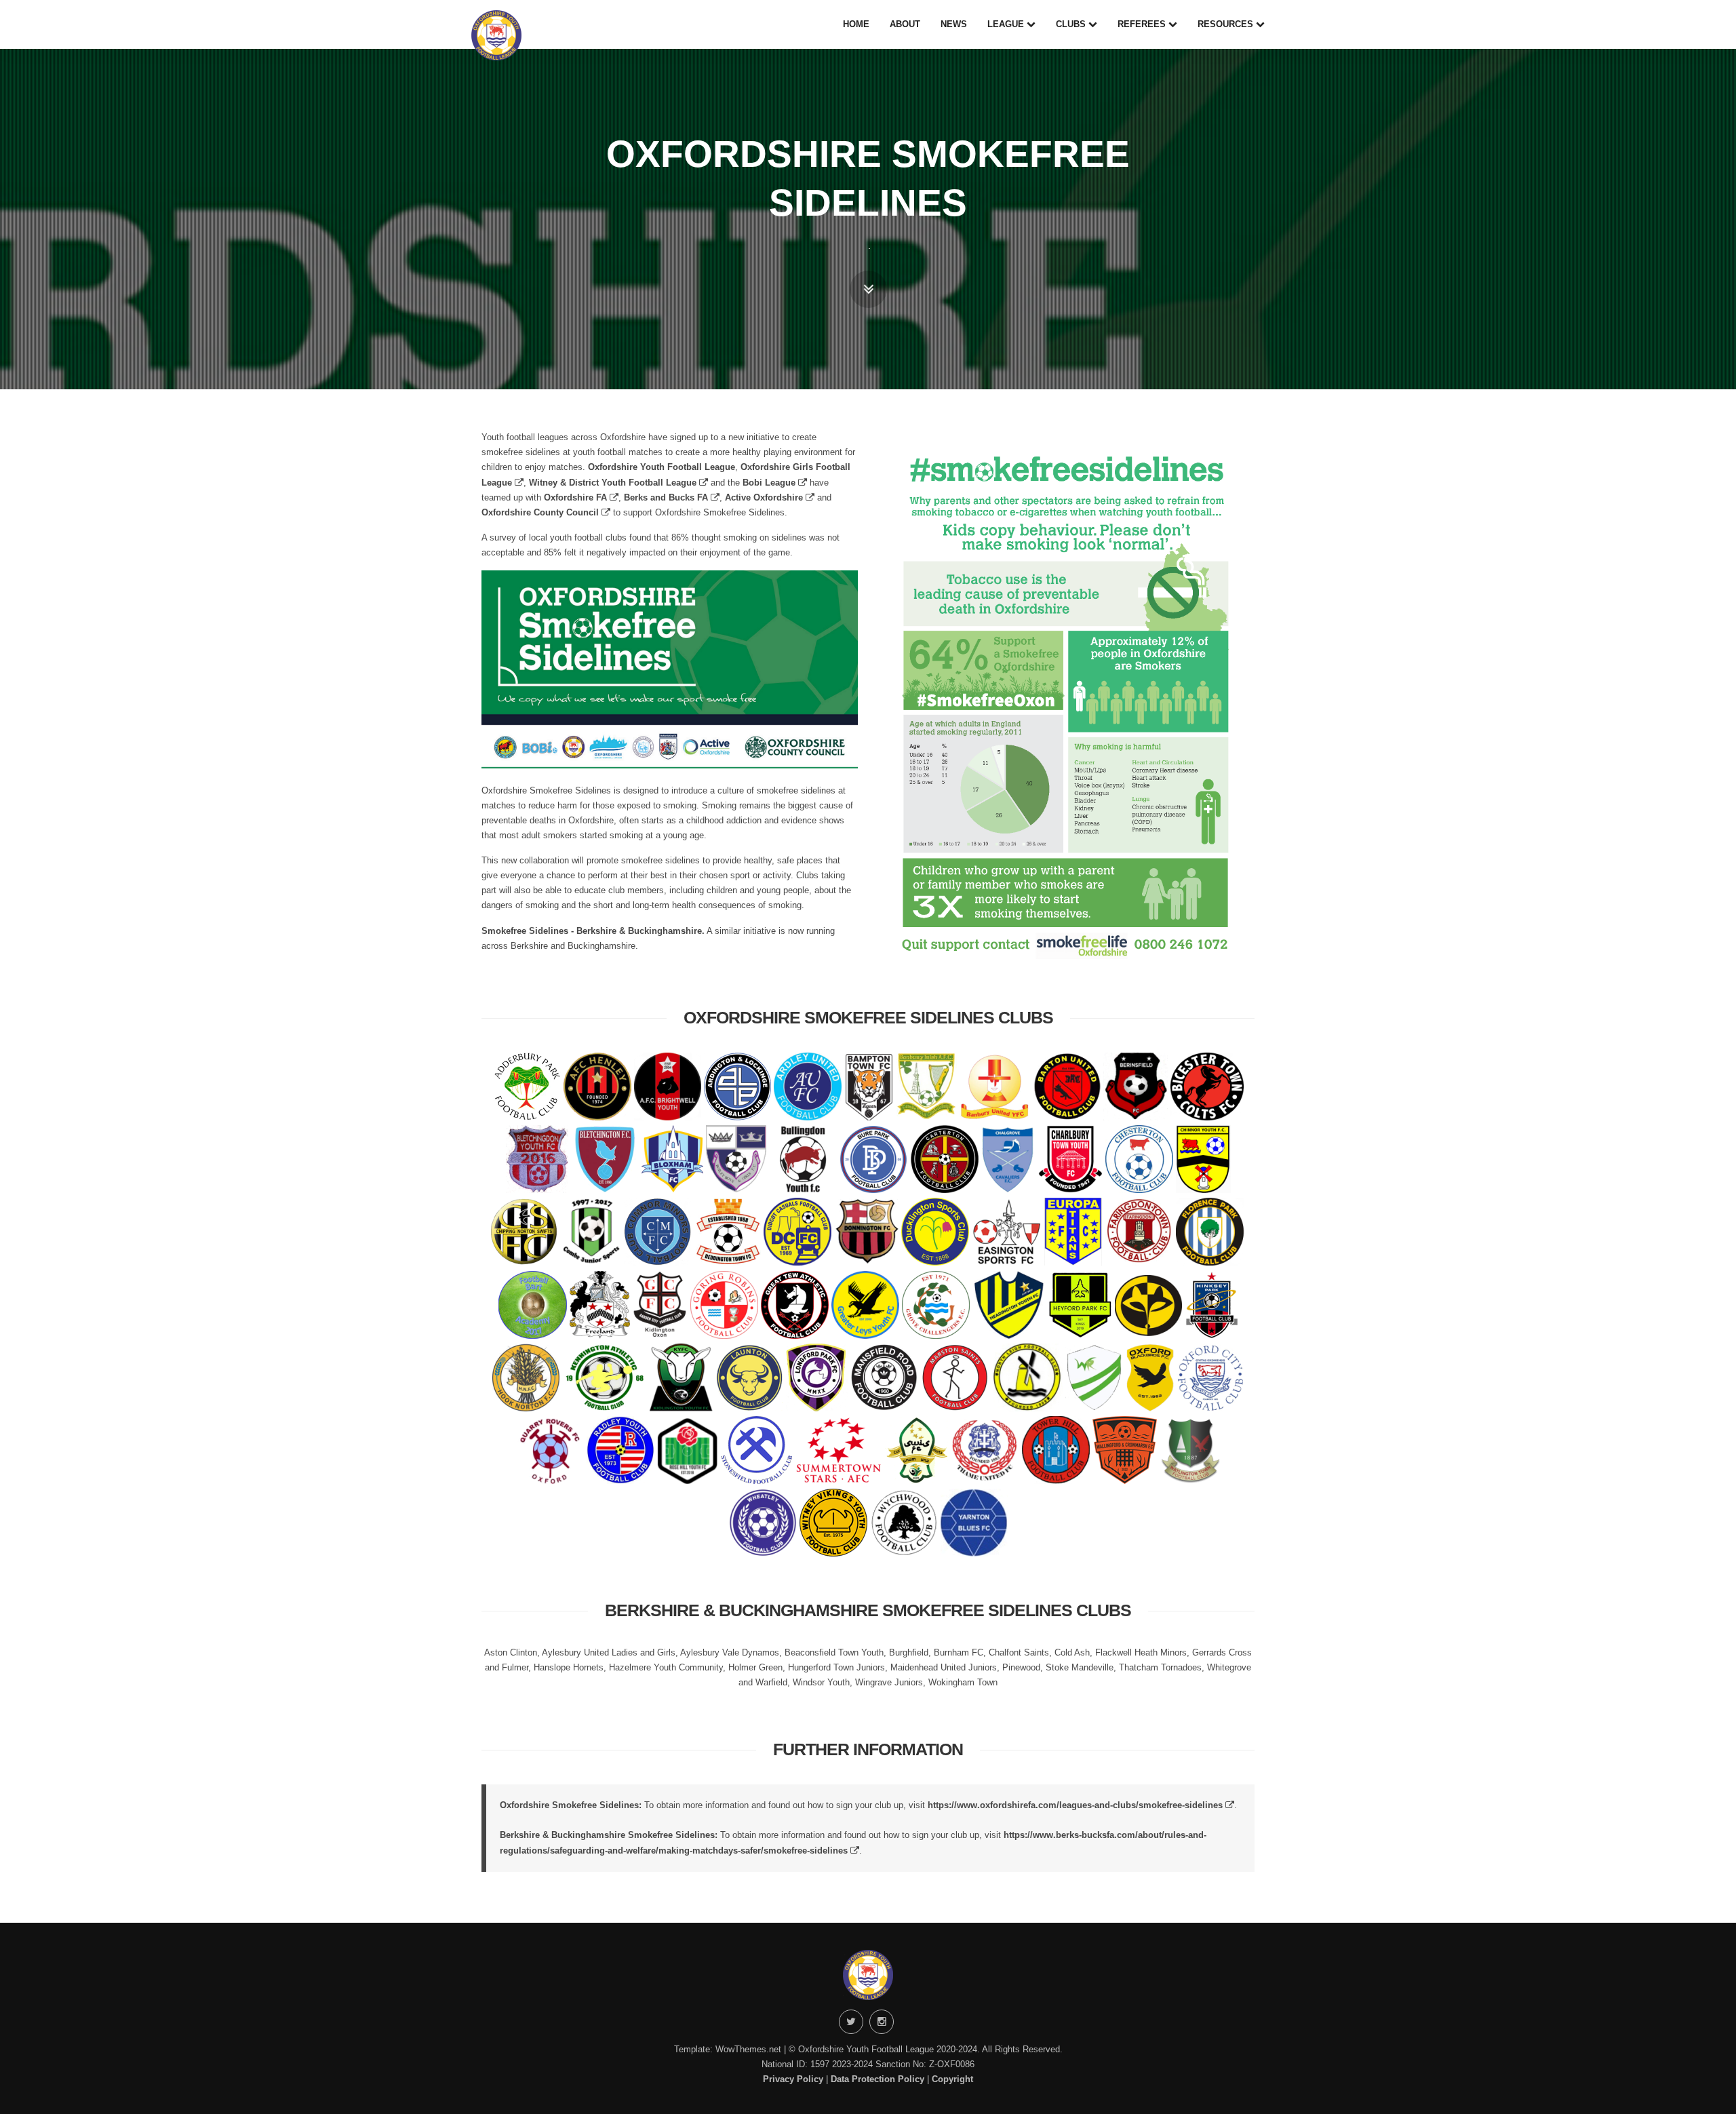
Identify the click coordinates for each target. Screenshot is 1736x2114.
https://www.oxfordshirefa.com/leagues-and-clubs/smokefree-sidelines (1077, 1805)
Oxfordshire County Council (541, 512)
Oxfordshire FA (577, 497)
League (1007, 24)
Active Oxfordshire (765, 497)
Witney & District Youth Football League (614, 483)
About (905, 24)
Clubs (1072, 24)
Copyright (952, 2079)
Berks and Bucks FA (667, 497)
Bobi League (770, 483)
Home (856, 24)
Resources (1227, 24)
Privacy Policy (793, 2079)
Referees (1143, 24)
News (954, 24)
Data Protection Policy (877, 2079)
